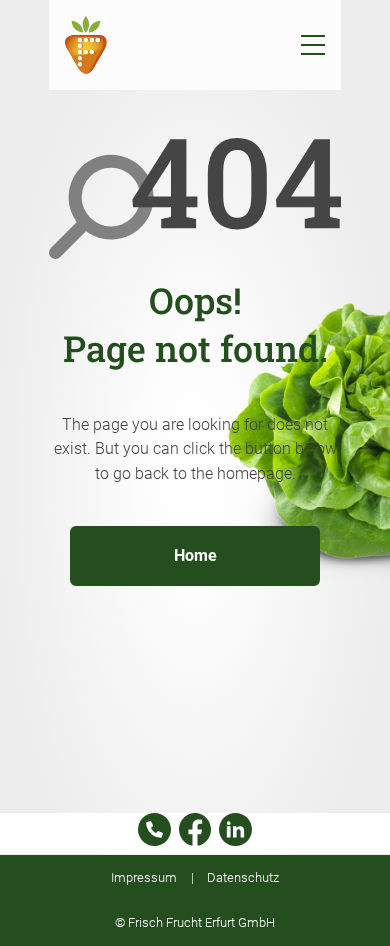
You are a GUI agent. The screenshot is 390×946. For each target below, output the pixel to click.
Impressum (144, 877)
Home (195, 555)
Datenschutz (243, 877)
